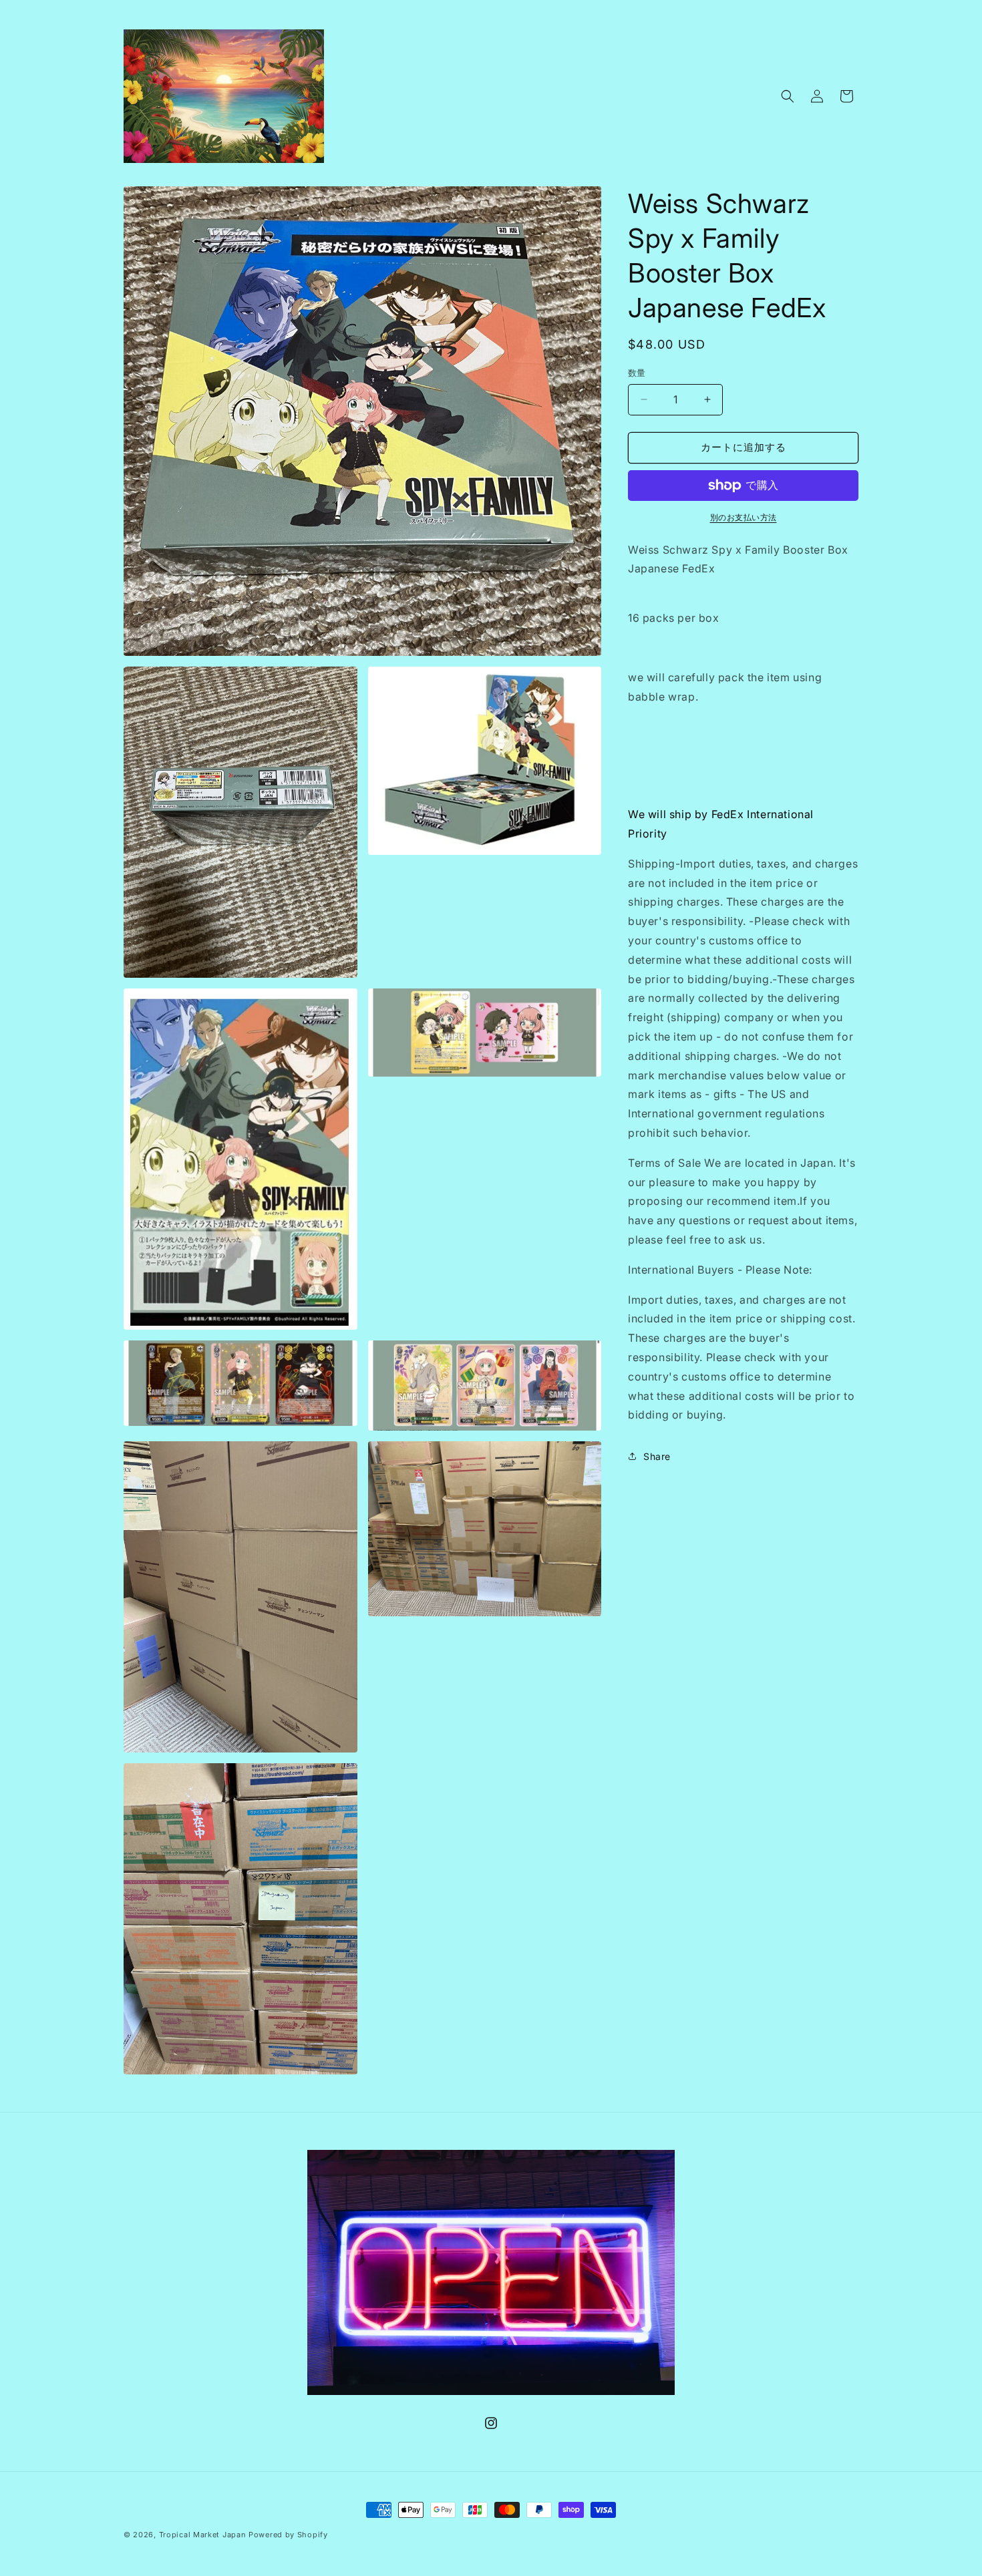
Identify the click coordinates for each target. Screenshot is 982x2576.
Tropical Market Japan (203, 2535)
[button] (788, 96)
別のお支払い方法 (744, 517)
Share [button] (657, 1456)
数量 (637, 373)
